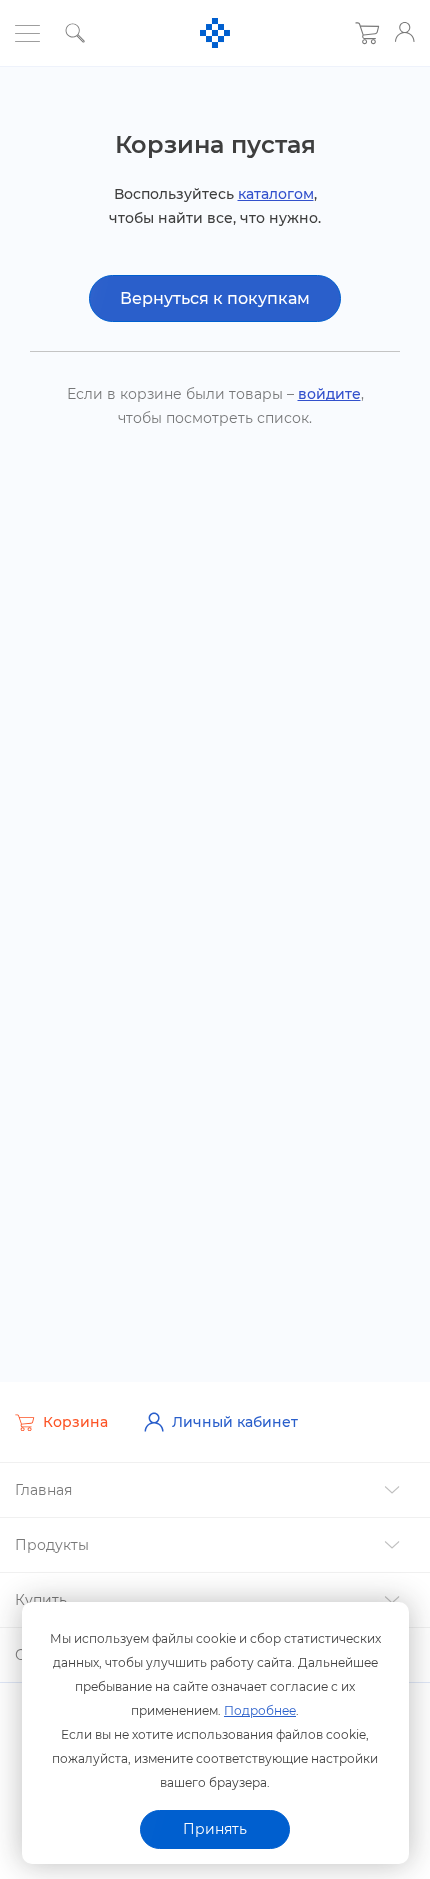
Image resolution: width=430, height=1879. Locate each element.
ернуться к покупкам (215, 298)
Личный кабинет (235, 1422)
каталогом (276, 194)
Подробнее (260, 1710)
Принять (215, 1829)
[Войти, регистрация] (405, 32)
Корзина (75, 1423)
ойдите (329, 394)
